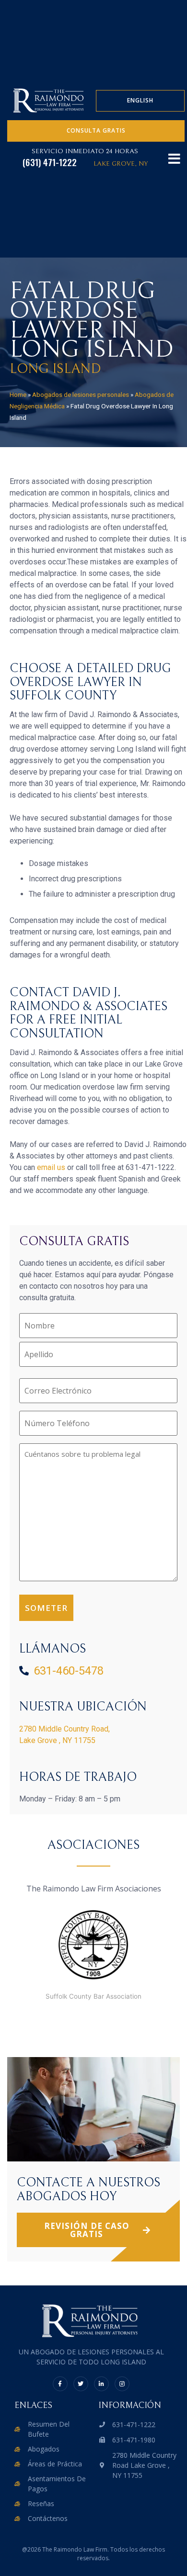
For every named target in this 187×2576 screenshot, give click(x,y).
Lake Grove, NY (121, 164)
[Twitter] (81, 2384)
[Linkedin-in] (101, 2384)
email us (51, 1167)
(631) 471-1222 (50, 162)
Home (18, 394)
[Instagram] (122, 2384)
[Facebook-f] (60, 2384)
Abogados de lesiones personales (81, 394)
